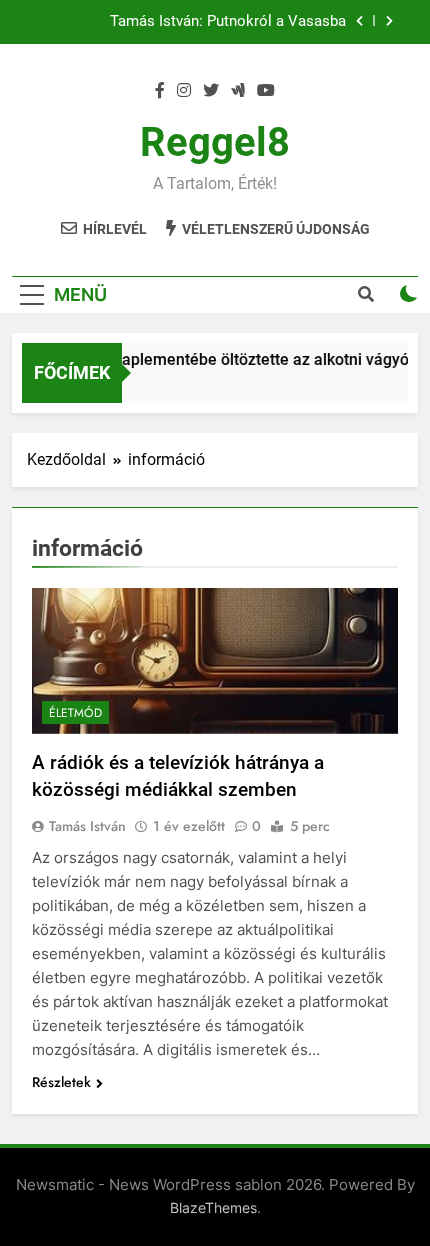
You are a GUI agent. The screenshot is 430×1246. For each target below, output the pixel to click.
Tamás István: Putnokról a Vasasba (228, 22)
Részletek (61, 1082)
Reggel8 (215, 142)
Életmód (75, 713)
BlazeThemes (213, 1207)
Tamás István (87, 826)
